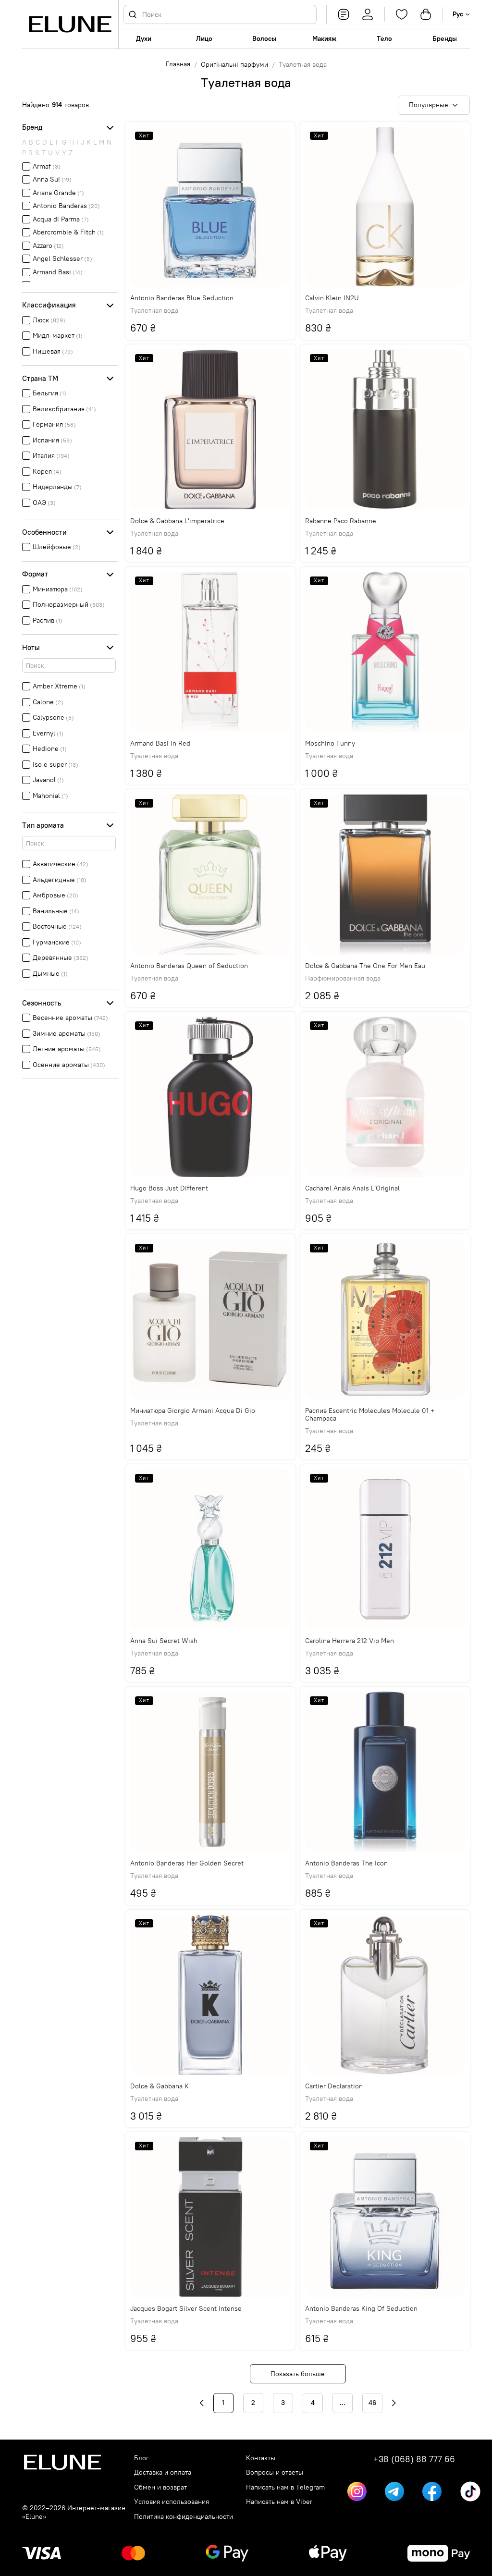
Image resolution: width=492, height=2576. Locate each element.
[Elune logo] (70, 24)
